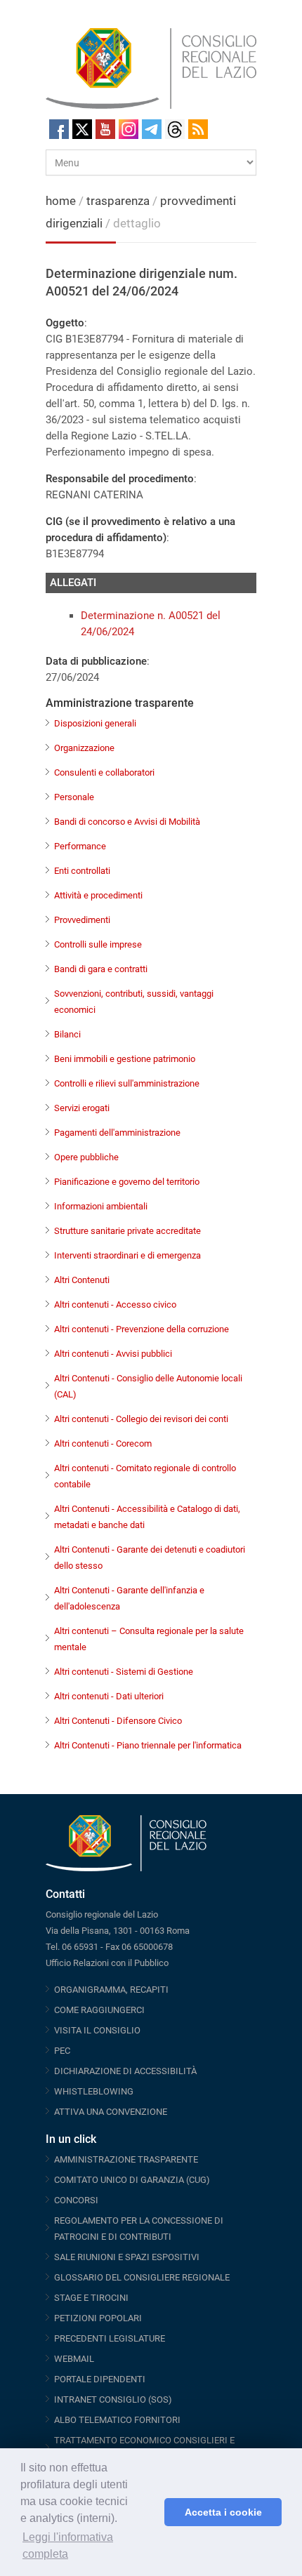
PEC (62, 2051)
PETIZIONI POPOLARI (98, 2318)
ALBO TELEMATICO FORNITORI (117, 2420)
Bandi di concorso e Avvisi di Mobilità (127, 822)
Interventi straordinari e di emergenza (127, 1255)
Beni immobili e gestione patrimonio (125, 1059)
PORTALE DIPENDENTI (100, 2379)
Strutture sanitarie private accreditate (127, 1231)
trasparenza (119, 201)
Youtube (105, 129)
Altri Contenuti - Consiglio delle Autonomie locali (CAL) (148, 1386)
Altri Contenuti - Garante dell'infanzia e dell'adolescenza (129, 1598)
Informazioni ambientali (101, 1206)
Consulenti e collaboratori (104, 772)
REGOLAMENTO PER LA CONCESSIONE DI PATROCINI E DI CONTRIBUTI (139, 2229)
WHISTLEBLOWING (94, 2091)
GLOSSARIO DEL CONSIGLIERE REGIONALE (142, 2277)
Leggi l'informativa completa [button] (68, 2545)
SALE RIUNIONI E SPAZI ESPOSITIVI (127, 2257)
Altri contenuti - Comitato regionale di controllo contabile (145, 1476)
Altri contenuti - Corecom (103, 1443)
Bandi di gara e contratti (101, 969)
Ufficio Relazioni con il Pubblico (107, 1963)
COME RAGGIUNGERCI (99, 2010)
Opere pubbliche (86, 1157)
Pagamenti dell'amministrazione (117, 1133)
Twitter (82, 129)
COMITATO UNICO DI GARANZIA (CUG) (132, 2180)
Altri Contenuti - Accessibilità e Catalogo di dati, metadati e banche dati (147, 1517)
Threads (175, 129)
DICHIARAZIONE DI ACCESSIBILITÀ (125, 2071)
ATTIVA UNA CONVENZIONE (111, 2112)
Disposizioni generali (95, 723)
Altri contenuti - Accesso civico (115, 1304)
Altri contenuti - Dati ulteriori (109, 1696)
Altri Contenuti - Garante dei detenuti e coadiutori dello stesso (150, 1558)
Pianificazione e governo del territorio (127, 1182)
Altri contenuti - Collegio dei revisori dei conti (141, 1419)
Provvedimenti (82, 920)
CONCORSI (76, 2200)
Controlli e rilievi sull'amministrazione (127, 1083)
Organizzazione (84, 748)
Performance (80, 846)
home (61, 201)
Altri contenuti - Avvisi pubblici (113, 1354)
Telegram (152, 129)
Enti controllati (82, 871)
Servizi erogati (82, 1108)
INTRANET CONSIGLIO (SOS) (113, 2399)
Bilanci (67, 1034)
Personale (74, 797)
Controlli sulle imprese (98, 944)
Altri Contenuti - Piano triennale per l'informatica (148, 1745)
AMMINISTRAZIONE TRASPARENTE (126, 2159)
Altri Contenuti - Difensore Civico (118, 1721)
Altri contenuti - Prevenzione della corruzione (142, 1329)
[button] (150, 2512)
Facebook (59, 129)
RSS (198, 129)
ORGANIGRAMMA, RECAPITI (111, 1990)
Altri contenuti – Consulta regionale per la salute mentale (149, 1639)
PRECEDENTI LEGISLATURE (110, 2338)
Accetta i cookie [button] (223, 2512)
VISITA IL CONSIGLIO (97, 2030)
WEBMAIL (74, 2359)
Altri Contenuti (82, 1280)
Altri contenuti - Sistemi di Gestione (124, 1672)
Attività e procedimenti (98, 895)
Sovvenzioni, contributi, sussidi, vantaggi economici (134, 1002)
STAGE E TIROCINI (91, 2298)
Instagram (129, 129)
